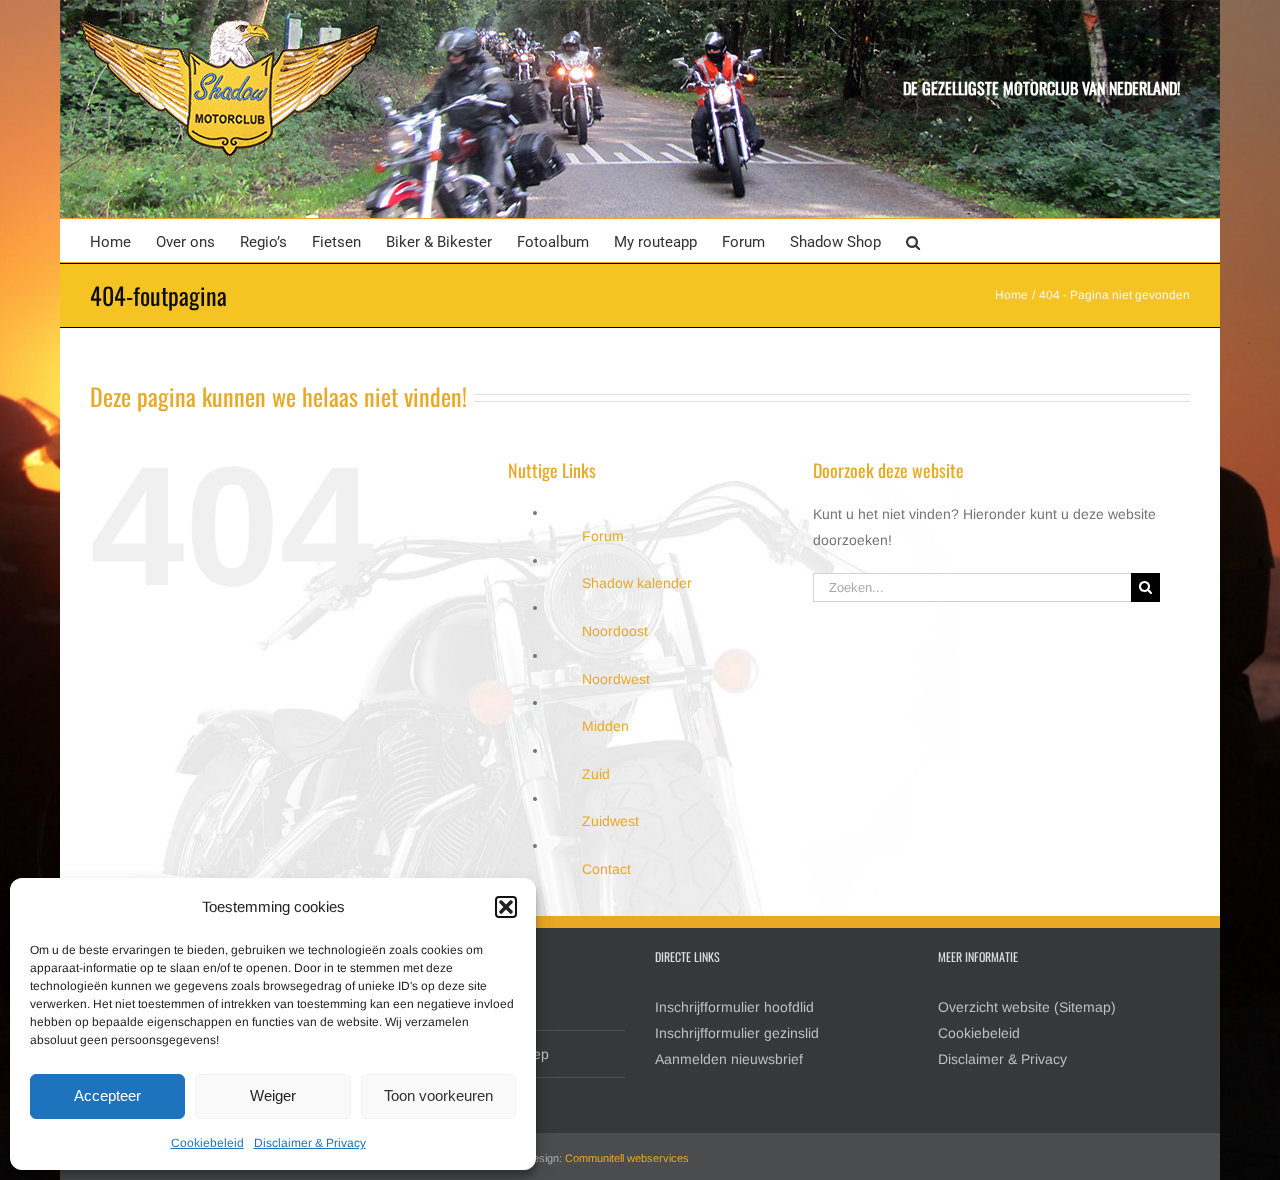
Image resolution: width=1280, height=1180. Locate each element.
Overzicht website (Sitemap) (1027, 1007)
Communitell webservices (627, 1158)
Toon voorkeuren (438, 1095)
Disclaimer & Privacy (310, 1143)
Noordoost (615, 631)
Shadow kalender (637, 583)
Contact (606, 869)
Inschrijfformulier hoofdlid (734, 1007)
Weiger (273, 1095)
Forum (603, 536)
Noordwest (616, 679)
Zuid (596, 774)
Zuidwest (610, 821)
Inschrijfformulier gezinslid (737, 1033)
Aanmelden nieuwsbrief (729, 1059)
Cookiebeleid (207, 1143)
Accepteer (107, 1095)
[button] (506, 907)
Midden (605, 726)
